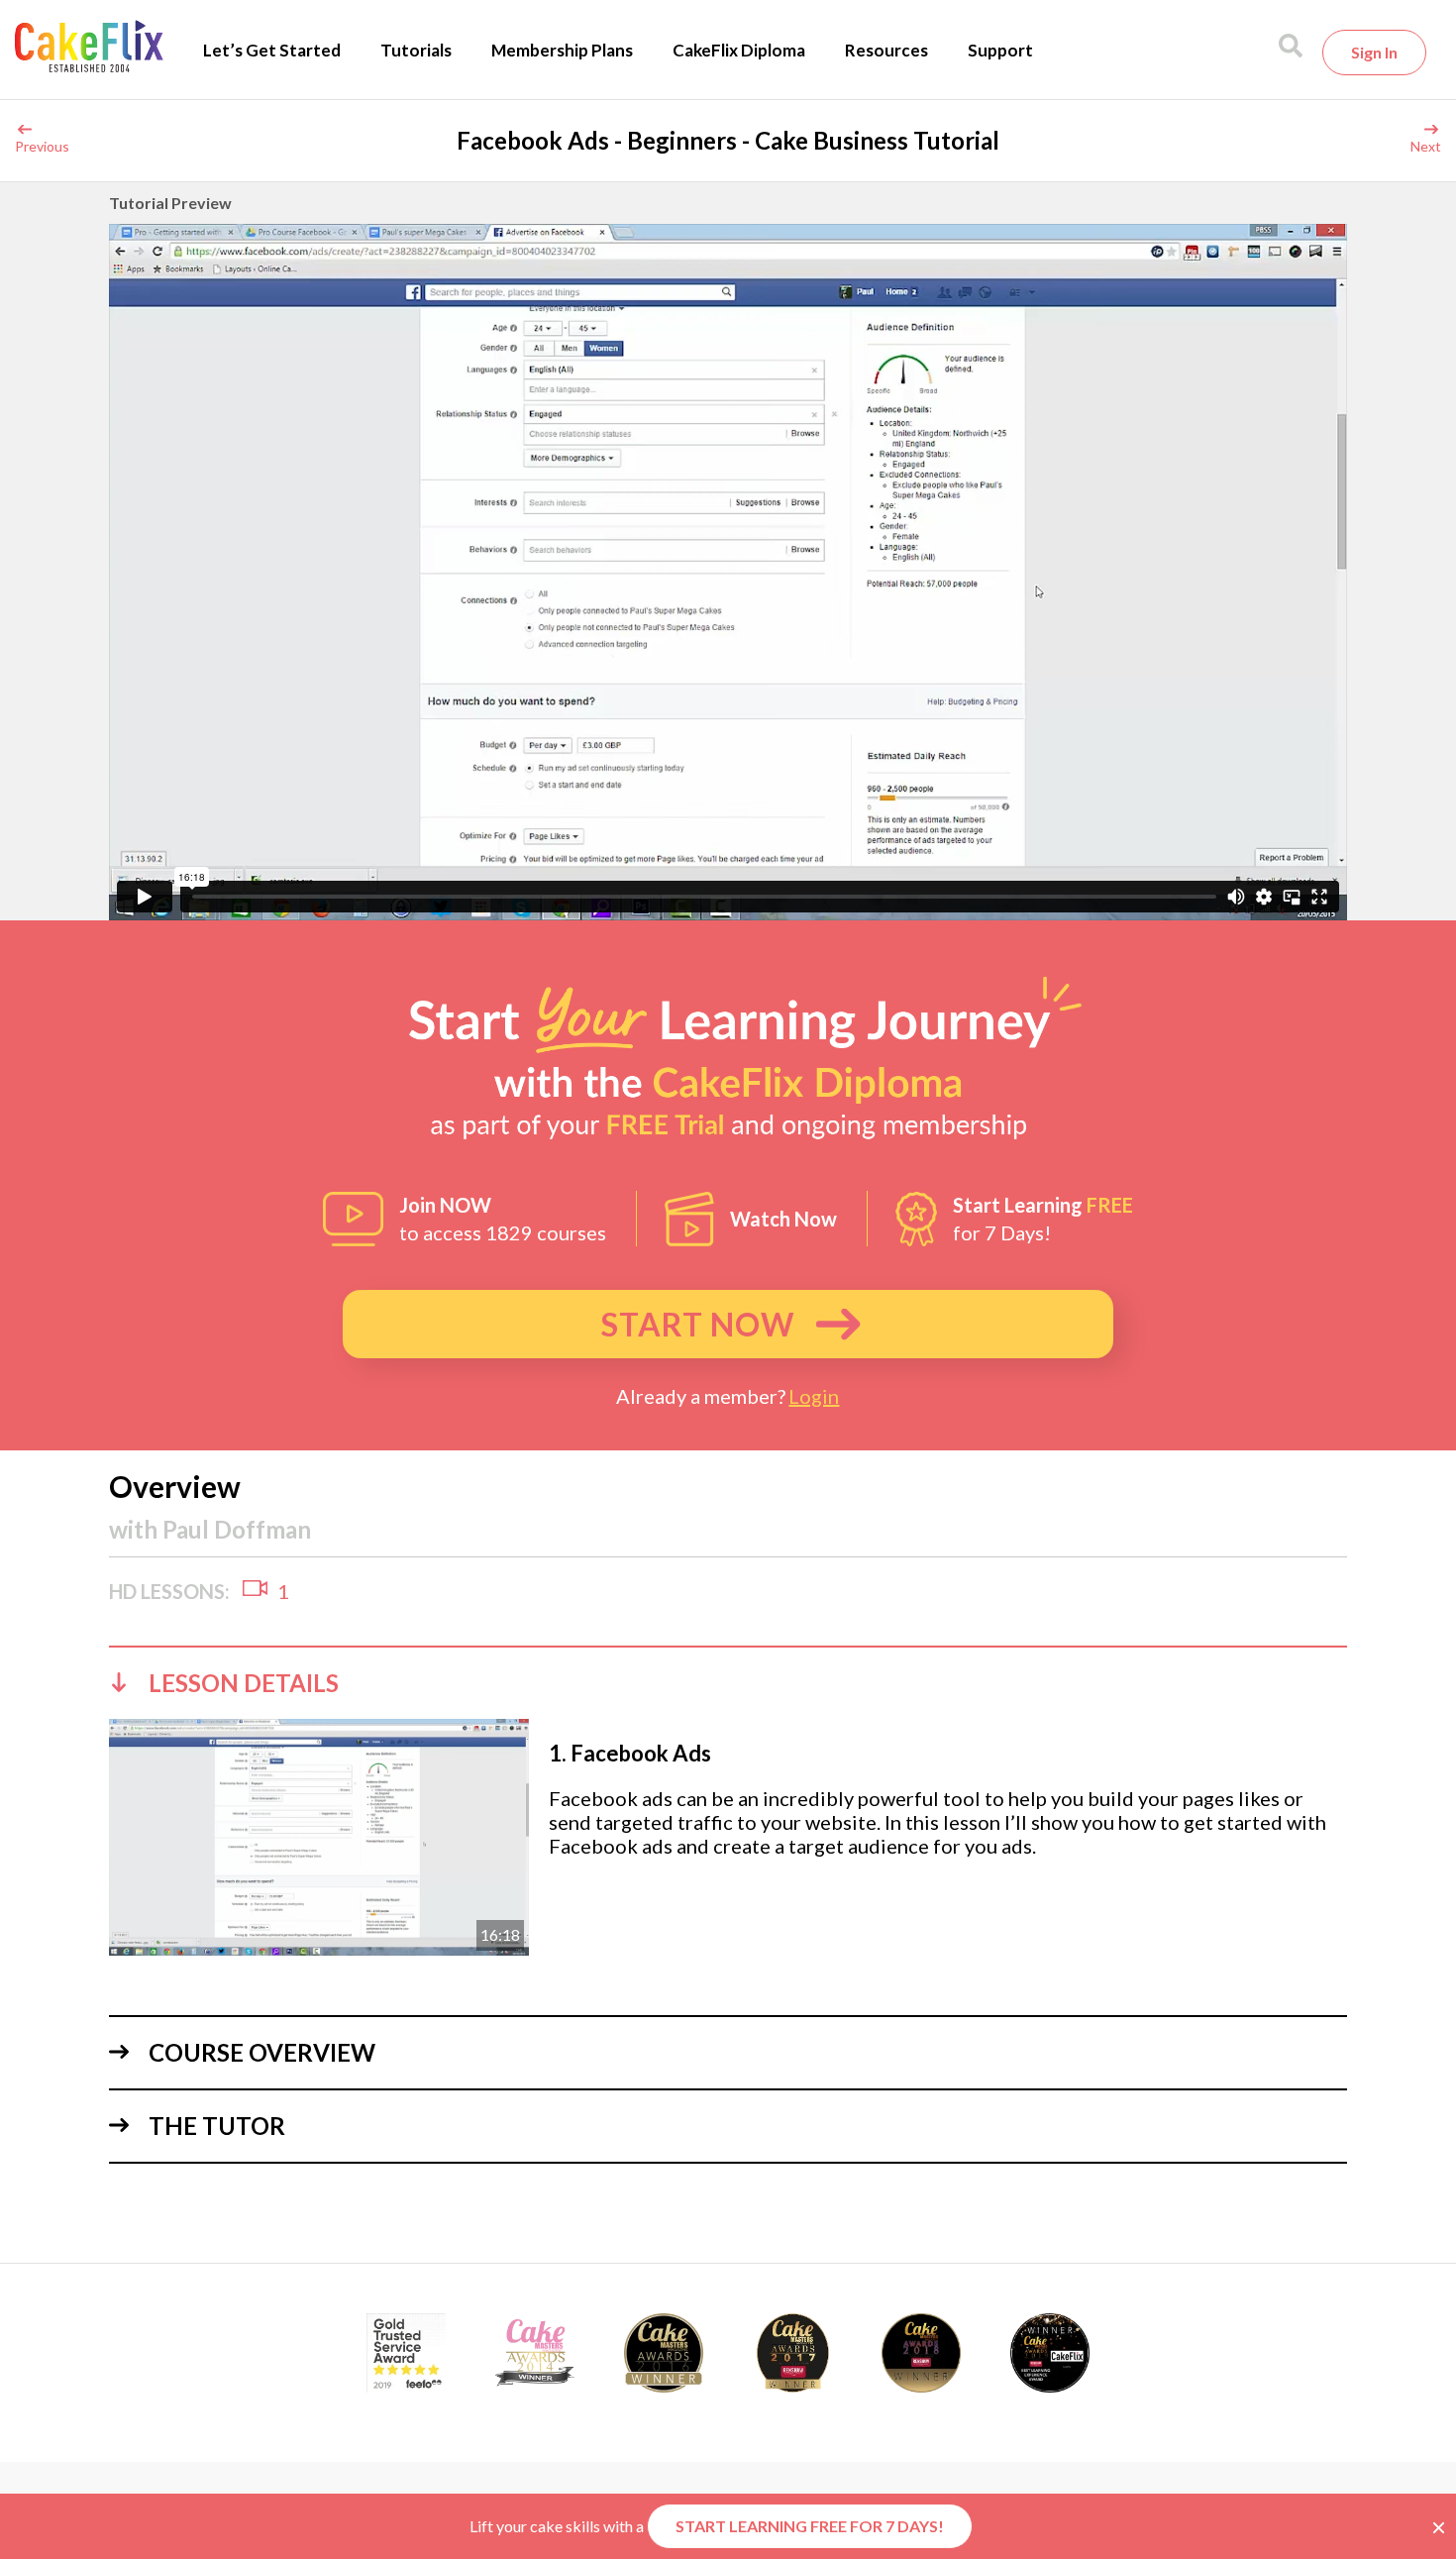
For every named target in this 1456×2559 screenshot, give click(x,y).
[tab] (728, 1682)
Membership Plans (562, 50)
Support (1000, 50)
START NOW (698, 1324)
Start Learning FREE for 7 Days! (810, 2526)
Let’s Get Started (272, 50)
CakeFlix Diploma (739, 50)
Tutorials (416, 50)
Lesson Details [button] (244, 1683)
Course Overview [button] (262, 2052)
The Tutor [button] (217, 2126)
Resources (886, 50)
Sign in (1374, 52)
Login (814, 1396)
